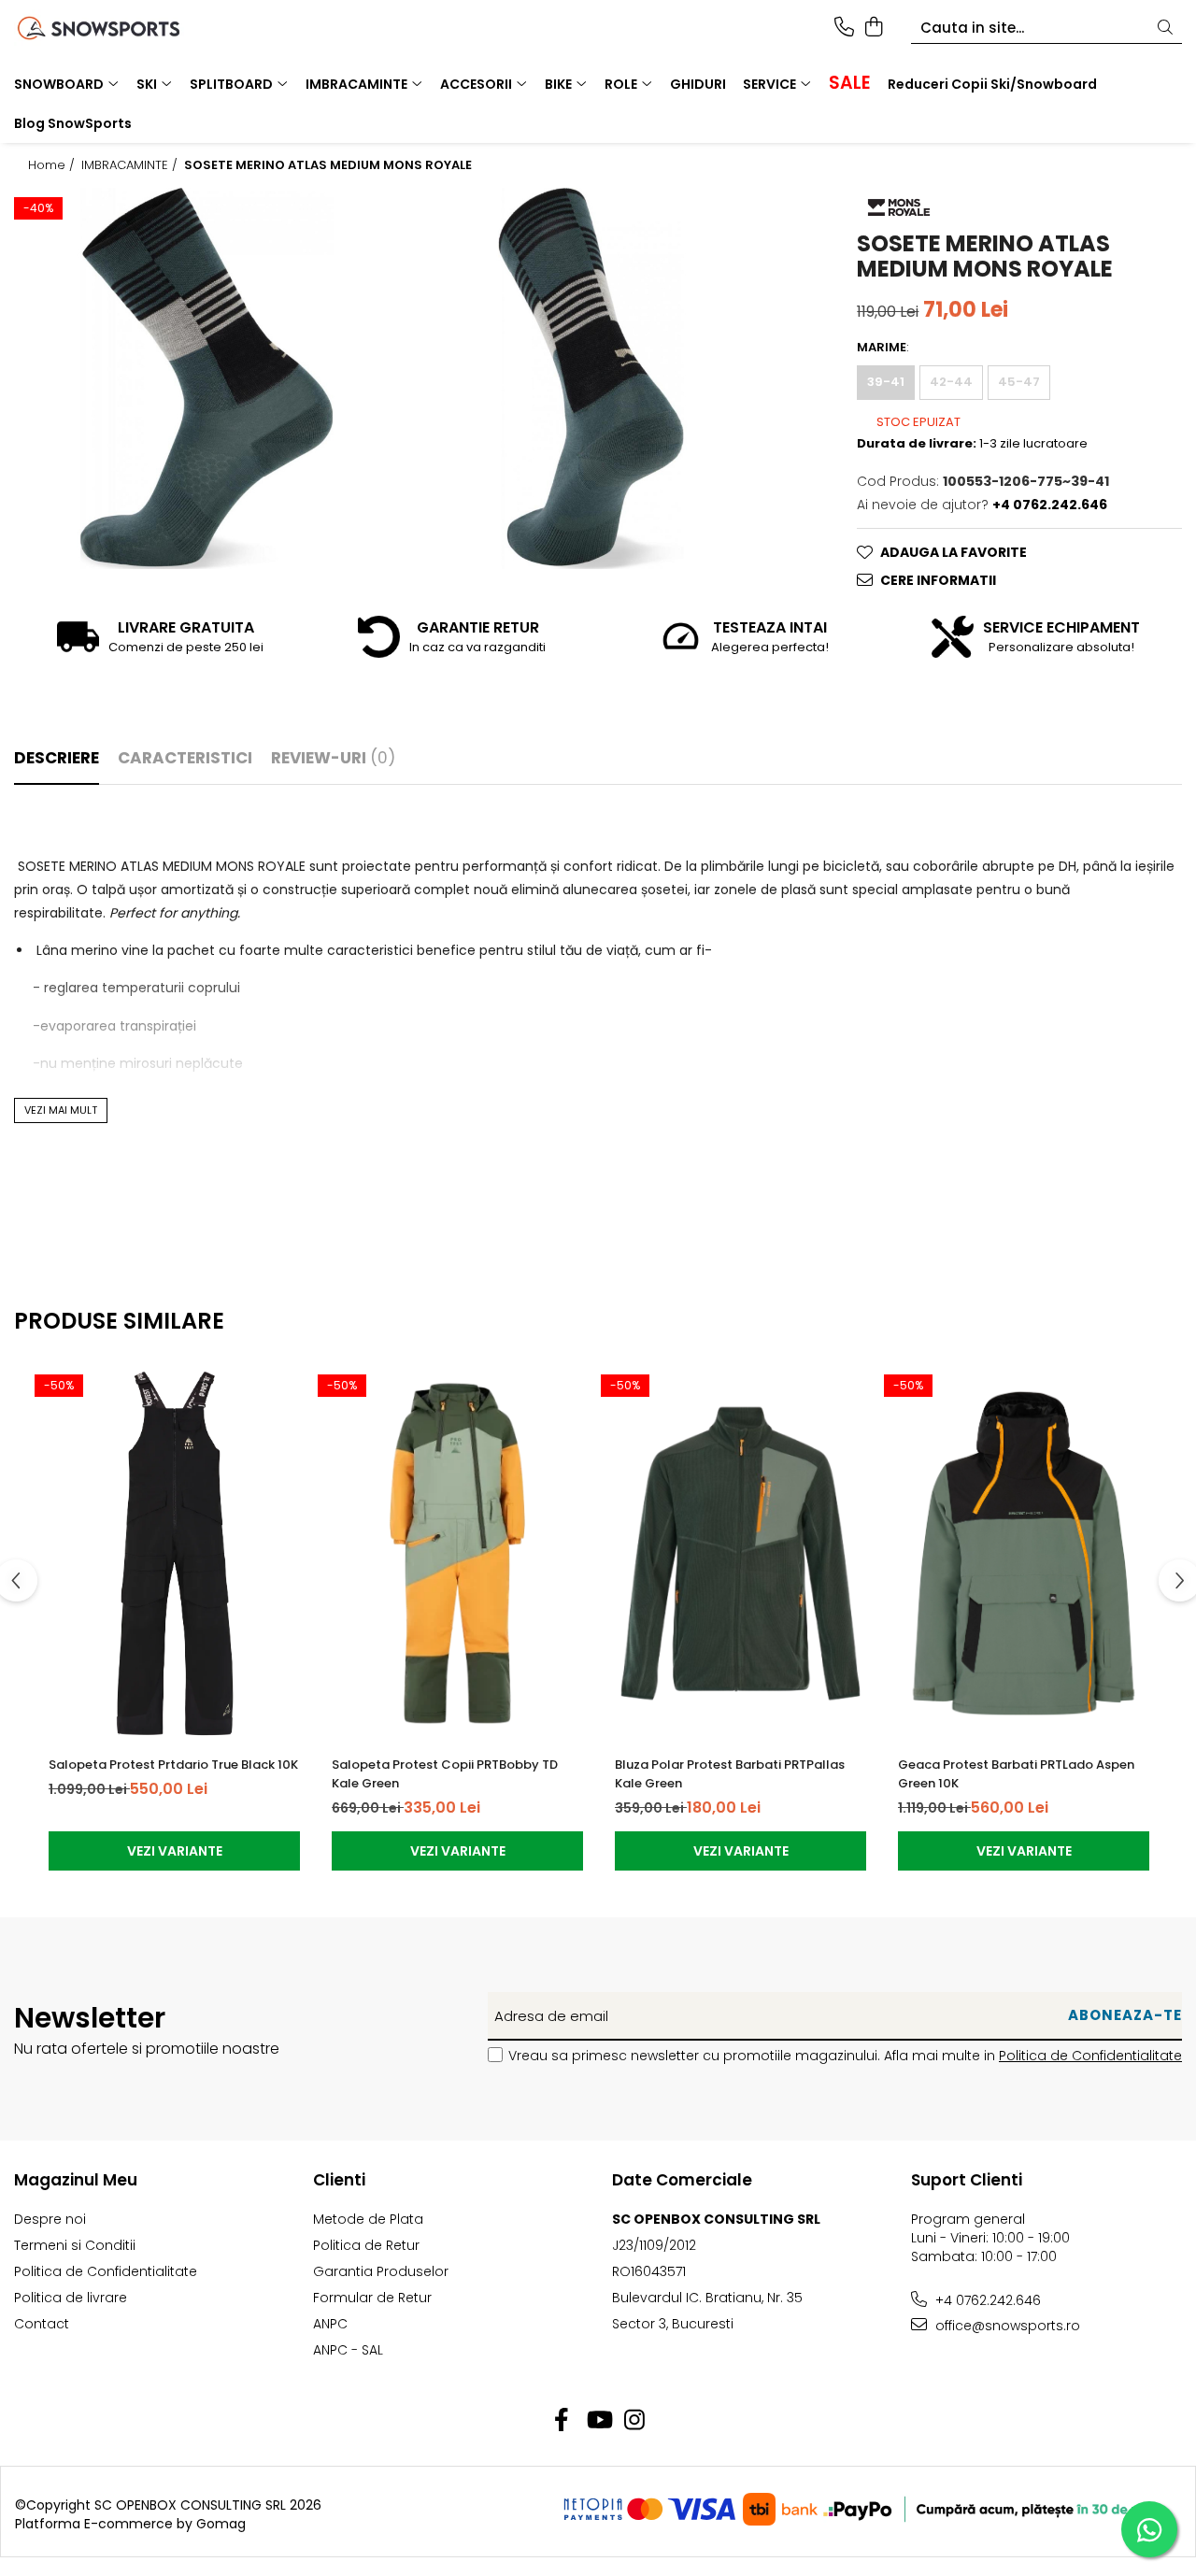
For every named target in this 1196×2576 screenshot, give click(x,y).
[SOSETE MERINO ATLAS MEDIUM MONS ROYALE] (206, 378)
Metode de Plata (368, 2219)
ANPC (330, 2324)
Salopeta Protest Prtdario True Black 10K (173, 1765)
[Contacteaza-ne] (844, 28)
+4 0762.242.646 (986, 2300)
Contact (42, 2324)
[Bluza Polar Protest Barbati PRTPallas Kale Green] (740, 1554)
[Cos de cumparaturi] (873, 28)
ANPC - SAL (348, 2350)
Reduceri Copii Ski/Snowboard (992, 84)
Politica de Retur (366, 2245)
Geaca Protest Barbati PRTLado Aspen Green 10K (1016, 1774)
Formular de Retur (372, 2298)
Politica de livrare (71, 2298)
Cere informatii (938, 580)
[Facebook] (562, 2421)
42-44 (951, 382)
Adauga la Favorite (954, 552)
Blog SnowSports (73, 123)
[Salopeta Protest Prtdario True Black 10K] (174, 1554)
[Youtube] (598, 2421)
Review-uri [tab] (333, 758)
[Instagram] (635, 2421)
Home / (53, 165)
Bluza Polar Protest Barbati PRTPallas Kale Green (730, 1774)
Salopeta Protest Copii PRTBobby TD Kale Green (445, 1774)
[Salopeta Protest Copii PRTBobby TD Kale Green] (457, 1554)
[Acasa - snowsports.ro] (120, 28)
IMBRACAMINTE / (131, 165)
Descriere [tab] (57, 758)
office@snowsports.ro (1006, 2326)
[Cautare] (1165, 28)
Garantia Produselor (381, 2271)
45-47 (1019, 382)
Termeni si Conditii (75, 2245)
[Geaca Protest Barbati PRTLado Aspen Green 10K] (1024, 1554)
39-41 (886, 382)
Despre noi (50, 2219)
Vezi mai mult (61, 1110)
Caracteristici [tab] (185, 758)
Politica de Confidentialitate (1090, 2056)
